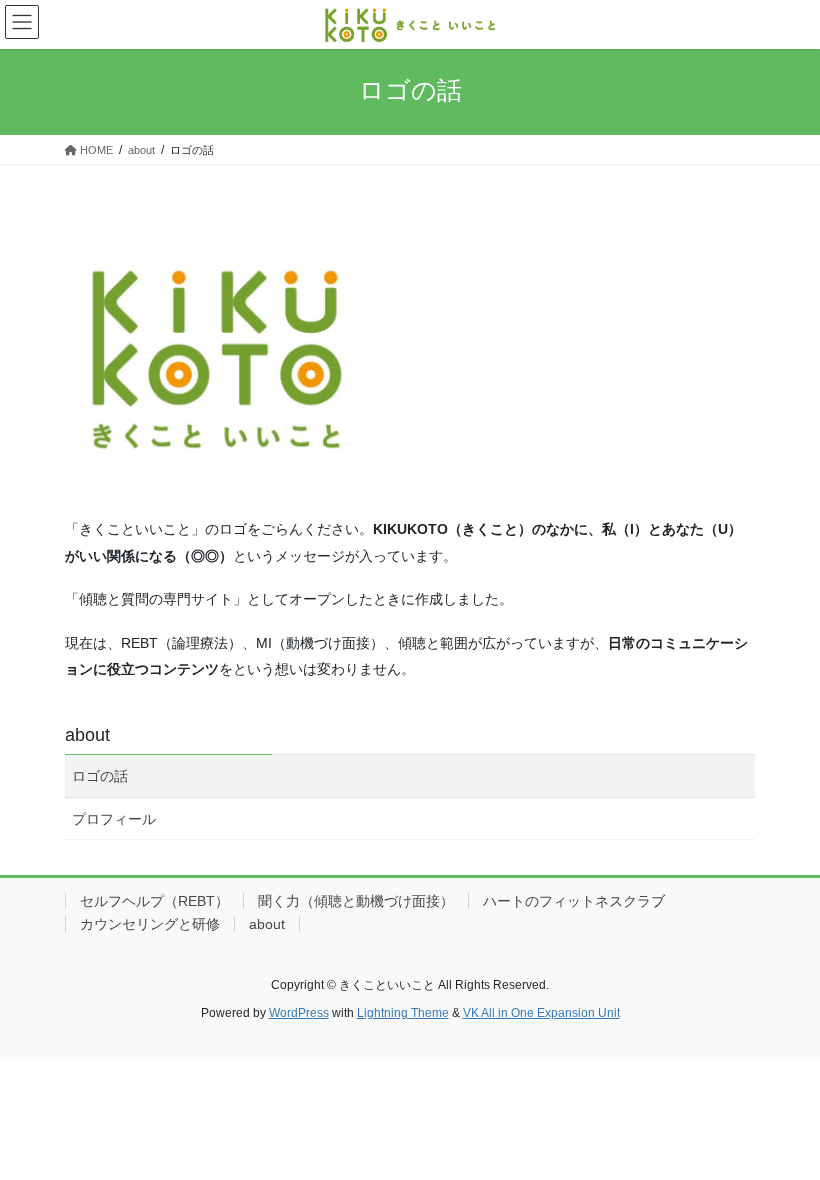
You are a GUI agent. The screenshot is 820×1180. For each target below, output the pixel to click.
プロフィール (114, 819)
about (87, 735)
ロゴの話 (100, 776)
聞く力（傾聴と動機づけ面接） (356, 901)
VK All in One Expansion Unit (541, 1013)
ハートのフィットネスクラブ (574, 901)
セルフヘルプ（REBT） (154, 901)
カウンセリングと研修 (150, 924)
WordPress (299, 1013)
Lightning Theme (403, 1013)
